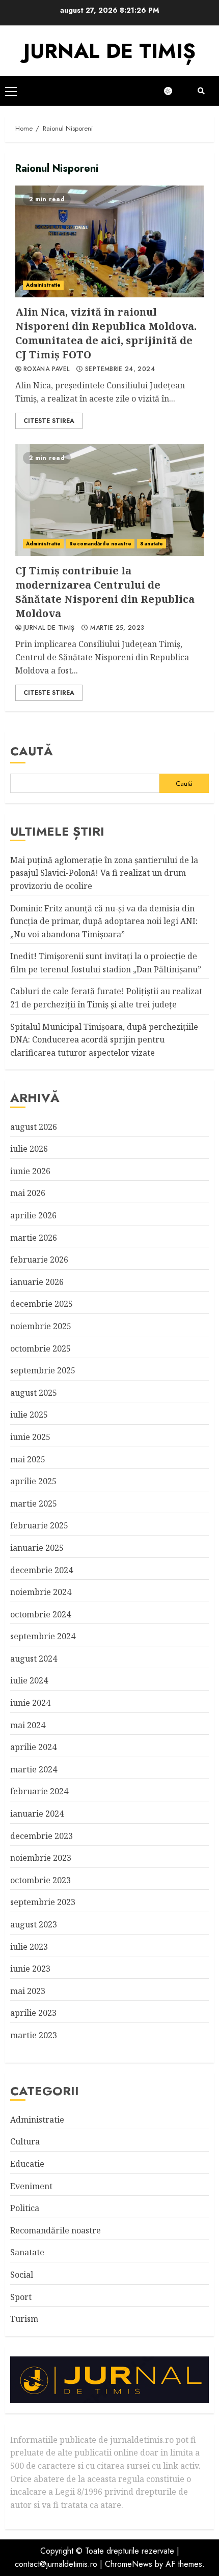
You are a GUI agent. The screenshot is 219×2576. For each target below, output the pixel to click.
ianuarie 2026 (37, 1282)
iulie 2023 (29, 1947)
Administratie (43, 285)
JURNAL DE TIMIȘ (109, 51)
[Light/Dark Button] (173, 91)
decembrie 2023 (42, 1836)
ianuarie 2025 (37, 1548)
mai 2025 (28, 1459)
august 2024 (34, 1659)
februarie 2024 (39, 1791)
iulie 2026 (29, 1149)
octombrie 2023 (40, 1880)
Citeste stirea (49, 421)
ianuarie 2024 (37, 1814)
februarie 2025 (39, 1525)
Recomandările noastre (100, 544)
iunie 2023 (30, 1969)
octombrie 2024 (40, 1614)
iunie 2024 (30, 1703)
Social (22, 2275)
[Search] (201, 91)
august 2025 (34, 1393)
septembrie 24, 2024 (120, 370)
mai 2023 (28, 1991)
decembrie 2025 (42, 1304)
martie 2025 (34, 1504)
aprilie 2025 (33, 1481)
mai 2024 (28, 1725)
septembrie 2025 (43, 1370)
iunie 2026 (30, 1171)
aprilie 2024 (33, 1747)
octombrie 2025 (40, 1348)
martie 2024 (34, 1769)
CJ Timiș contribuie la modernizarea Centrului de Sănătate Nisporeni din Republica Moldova (109, 500)
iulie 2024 (29, 1680)
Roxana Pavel (46, 370)
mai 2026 (28, 1193)
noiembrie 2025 (41, 1326)
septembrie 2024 (43, 1636)
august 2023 (34, 1924)
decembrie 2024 (42, 1570)
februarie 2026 (39, 1260)
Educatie (27, 2164)
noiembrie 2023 (41, 1858)
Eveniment (31, 2186)
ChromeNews (129, 2564)
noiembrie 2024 (41, 1592)
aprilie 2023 (33, 2013)
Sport (21, 2297)
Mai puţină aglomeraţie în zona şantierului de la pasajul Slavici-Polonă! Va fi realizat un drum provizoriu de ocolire (104, 873)
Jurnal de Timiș (49, 628)
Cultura (25, 2141)
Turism (24, 2319)
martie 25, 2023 (117, 628)
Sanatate (152, 544)
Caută (32, 751)
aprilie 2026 (33, 1215)
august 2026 (34, 1127)
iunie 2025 (30, 1437)
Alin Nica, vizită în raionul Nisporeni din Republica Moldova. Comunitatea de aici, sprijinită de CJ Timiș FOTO (109, 241)
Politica (25, 2208)
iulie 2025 (29, 1415)
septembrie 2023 (43, 1902)
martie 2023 (34, 2035)
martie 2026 (34, 1238)
